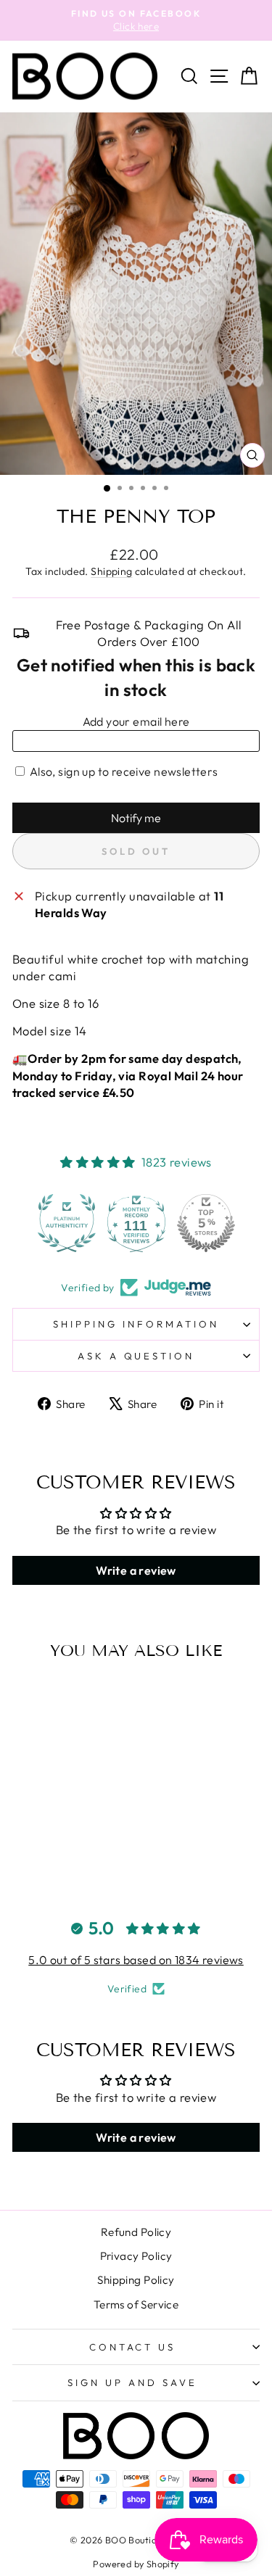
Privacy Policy (136, 2256)
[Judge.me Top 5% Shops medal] (206, 1223)
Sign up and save (132, 2382)
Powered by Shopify (136, 2564)
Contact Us (133, 2347)
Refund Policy (136, 2232)
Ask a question (136, 1356)
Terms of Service (136, 2304)
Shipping (111, 571)
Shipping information (136, 1324)
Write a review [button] (136, 1570)
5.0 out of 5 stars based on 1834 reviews (136, 1960)
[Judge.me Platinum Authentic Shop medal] (67, 1223)
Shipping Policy (136, 2280)
